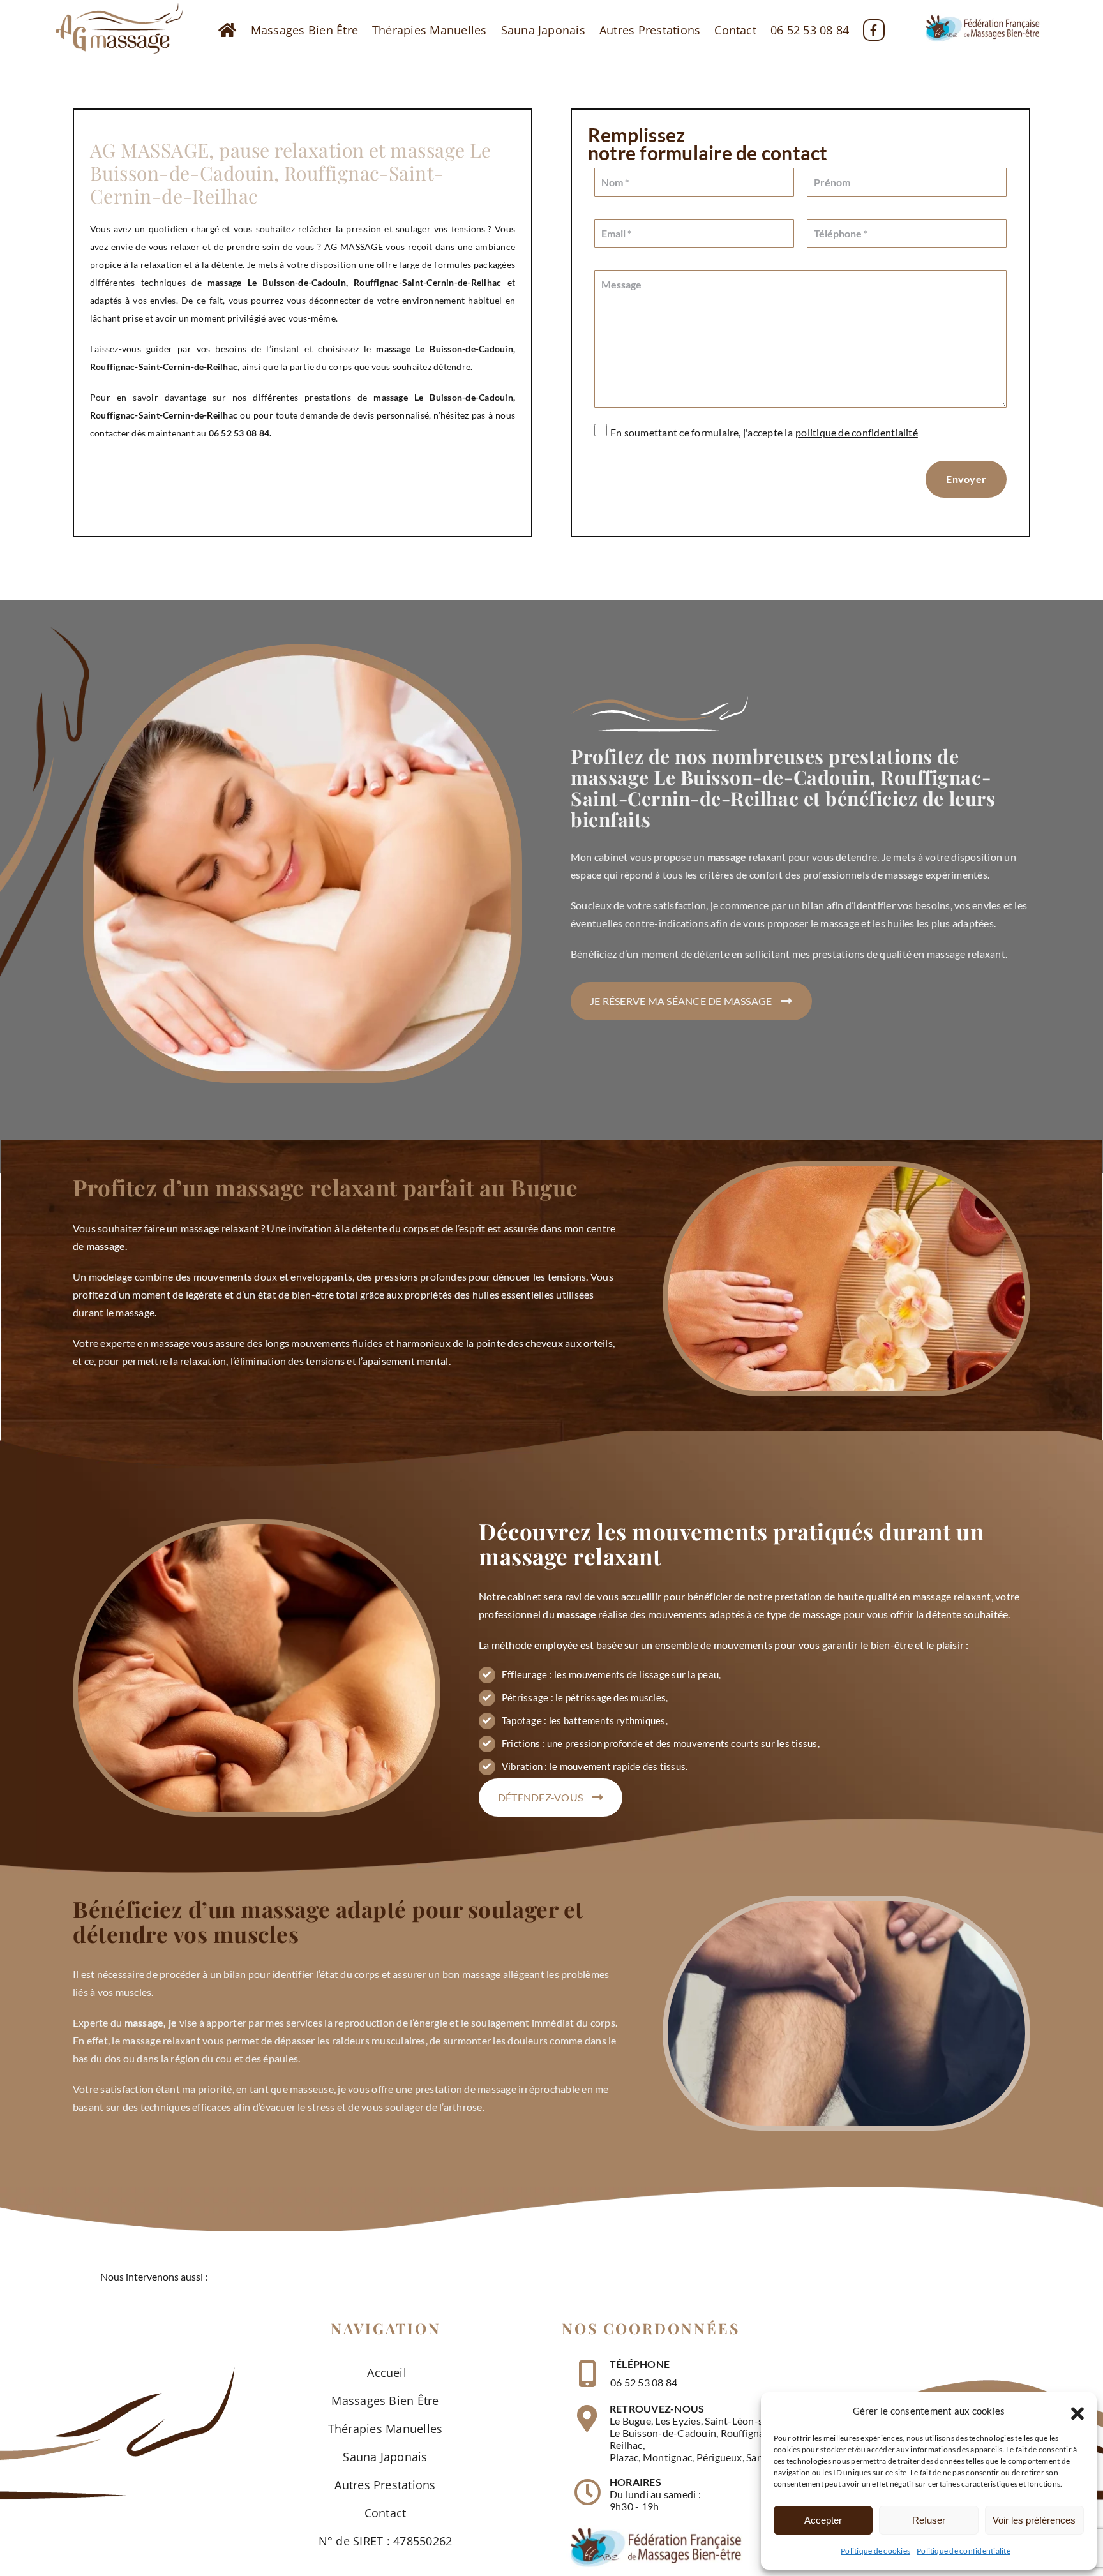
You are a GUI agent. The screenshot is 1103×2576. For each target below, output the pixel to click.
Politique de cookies (875, 2551)
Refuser (929, 2520)
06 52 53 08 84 (644, 2382)
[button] (1077, 2411)
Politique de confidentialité (964, 2551)
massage (393, 349)
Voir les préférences (1034, 2520)
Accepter (823, 2520)
